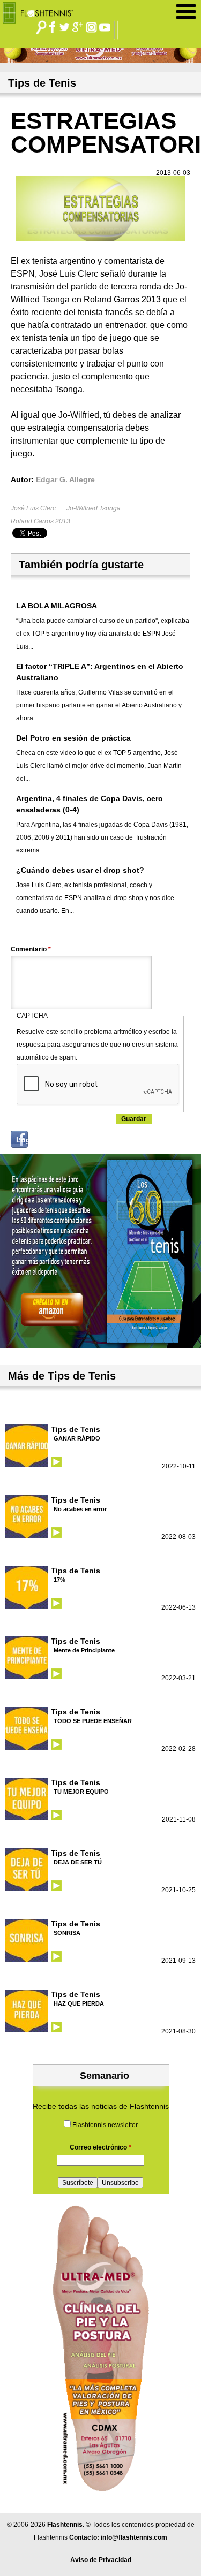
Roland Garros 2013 (40, 521)
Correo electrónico (100, 2147)
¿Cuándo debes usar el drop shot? (80, 870)
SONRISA (67, 1933)
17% (59, 1580)
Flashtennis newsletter (105, 2125)
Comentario (31, 949)
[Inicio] (42, 10)
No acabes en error (80, 1509)
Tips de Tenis (76, 1429)
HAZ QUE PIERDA (79, 2003)
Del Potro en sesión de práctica (73, 738)
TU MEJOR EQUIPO (81, 1792)
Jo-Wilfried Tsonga (94, 508)
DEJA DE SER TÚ (78, 1862)
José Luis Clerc (33, 508)
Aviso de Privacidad (101, 2560)
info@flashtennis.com (134, 2537)
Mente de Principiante (84, 1650)
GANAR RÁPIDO (77, 1438)
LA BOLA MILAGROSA (57, 606)
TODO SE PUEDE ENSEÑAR (93, 1721)
